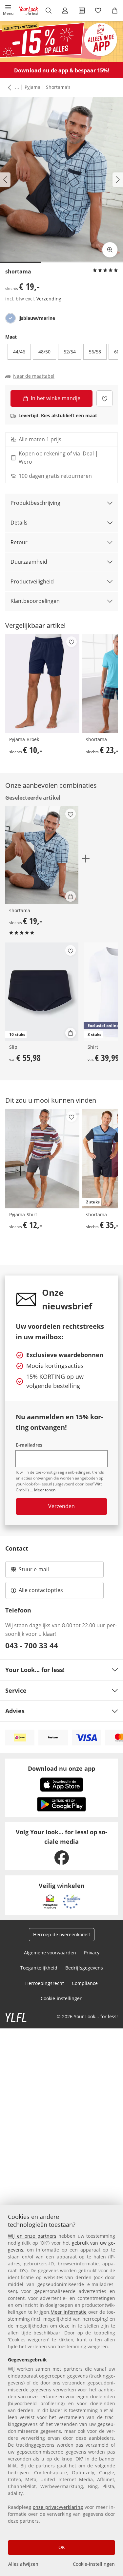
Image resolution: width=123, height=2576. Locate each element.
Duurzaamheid (29, 562)
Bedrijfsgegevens (84, 1968)
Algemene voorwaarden (50, 1953)
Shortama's (58, 87)
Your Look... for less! (35, 1670)
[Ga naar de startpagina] (29, 11)
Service (16, 1690)
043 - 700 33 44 (32, 1645)
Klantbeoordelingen (35, 601)
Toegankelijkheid (39, 1968)
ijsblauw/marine (37, 318)
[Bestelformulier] (82, 11)
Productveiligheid (32, 581)
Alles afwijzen (23, 2564)
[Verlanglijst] (98, 11)
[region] (61, 2391)
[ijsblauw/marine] (10, 318)
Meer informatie (69, 2312)
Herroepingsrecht (45, 1983)
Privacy (92, 1953)
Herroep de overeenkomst (62, 1934)
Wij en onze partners (32, 2236)
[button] (8, 11)
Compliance (85, 1983)
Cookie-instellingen (94, 2564)
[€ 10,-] (42, 683)
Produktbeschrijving (35, 503)
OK (62, 2547)
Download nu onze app (61, 1768)
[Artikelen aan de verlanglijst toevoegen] (104, 398)
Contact (17, 1548)
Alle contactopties (41, 1590)
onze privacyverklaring (58, 2507)
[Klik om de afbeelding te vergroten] (110, 250)
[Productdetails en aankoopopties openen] (71, 896)
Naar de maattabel (34, 376)
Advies (15, 1711)
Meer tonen (45, 1490)
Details (19, 523)
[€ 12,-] (42, 1158)
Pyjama (32, 87)
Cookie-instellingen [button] (62, 1998)
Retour (19, 542)
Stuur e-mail (33, 1571)
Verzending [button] (49, 299)
